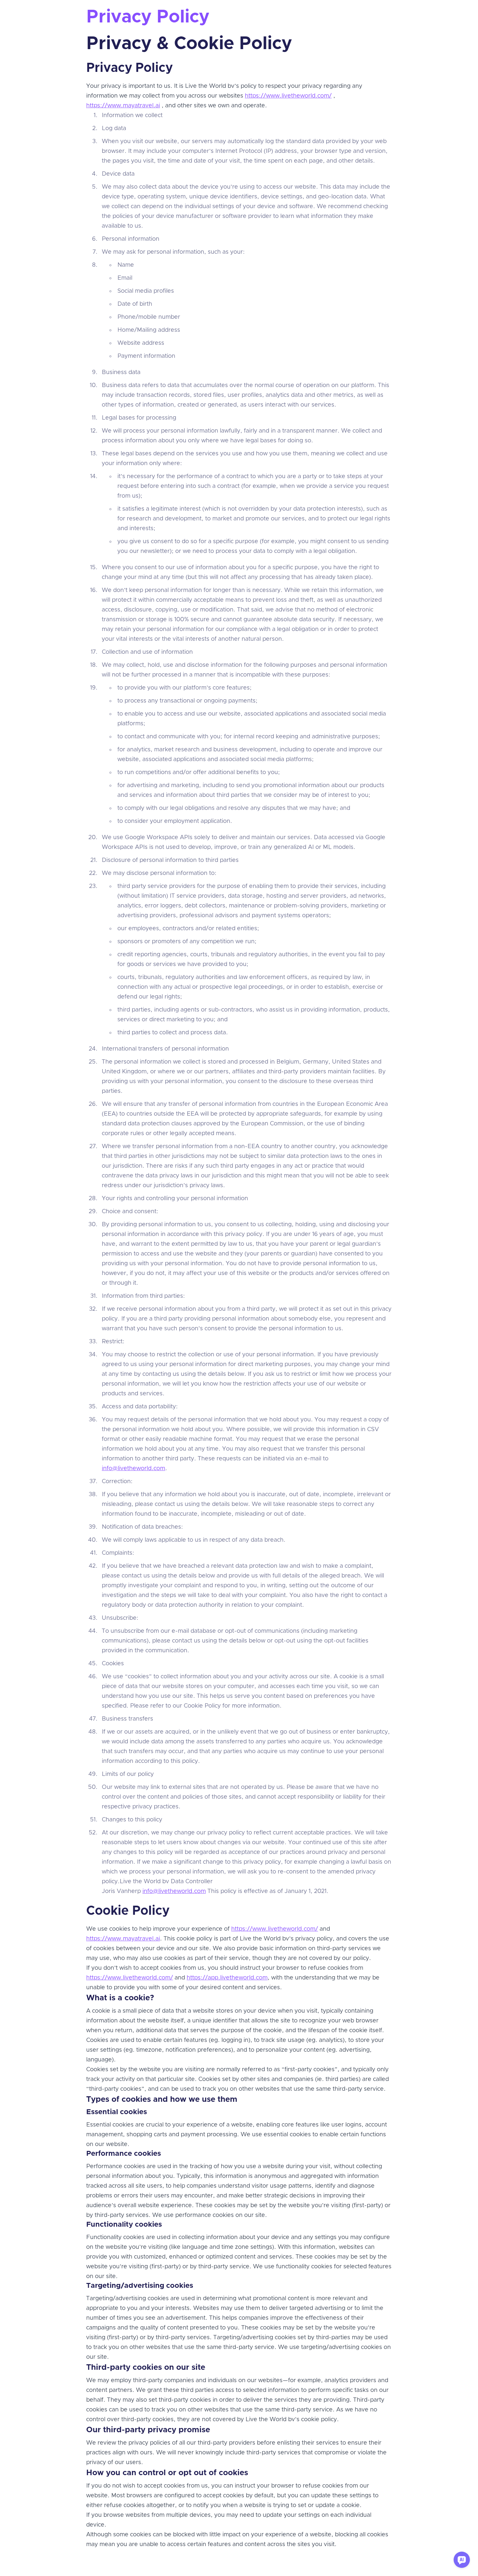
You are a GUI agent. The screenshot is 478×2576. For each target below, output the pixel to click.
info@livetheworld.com (133, 1469)
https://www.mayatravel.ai (123, 106)
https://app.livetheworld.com (227, 1978)
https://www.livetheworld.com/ (288, 96)
